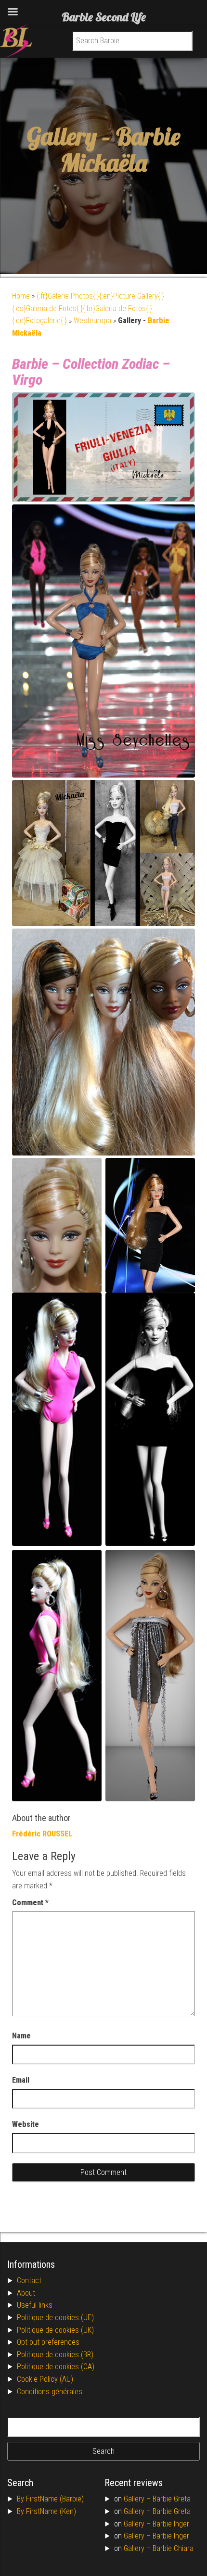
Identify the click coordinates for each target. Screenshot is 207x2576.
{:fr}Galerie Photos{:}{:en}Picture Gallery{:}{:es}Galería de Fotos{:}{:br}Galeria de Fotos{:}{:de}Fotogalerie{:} (88, 308)
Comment (30, 1903)
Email (21, 2080)
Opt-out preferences (48, 2342)
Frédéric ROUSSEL (42, 1834)
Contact (29, 2281)
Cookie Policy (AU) (45, 2379)
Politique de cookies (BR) (55, 2355)
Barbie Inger (171, 2524)
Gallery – (138, 2499)
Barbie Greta (172, 2499)
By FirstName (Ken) (46, 2511)
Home (21, 296)
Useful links (35, 2305)
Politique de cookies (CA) (56, 2367)
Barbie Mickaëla (121, 150)
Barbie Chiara (173, 2548)
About (26, 2293)
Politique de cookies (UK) (55, 2330)
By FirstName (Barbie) (50, 2499)
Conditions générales (50, 2392)
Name (21, 2036)
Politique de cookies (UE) (55, 2318)
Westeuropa (92, 320)
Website (26, 2124)
